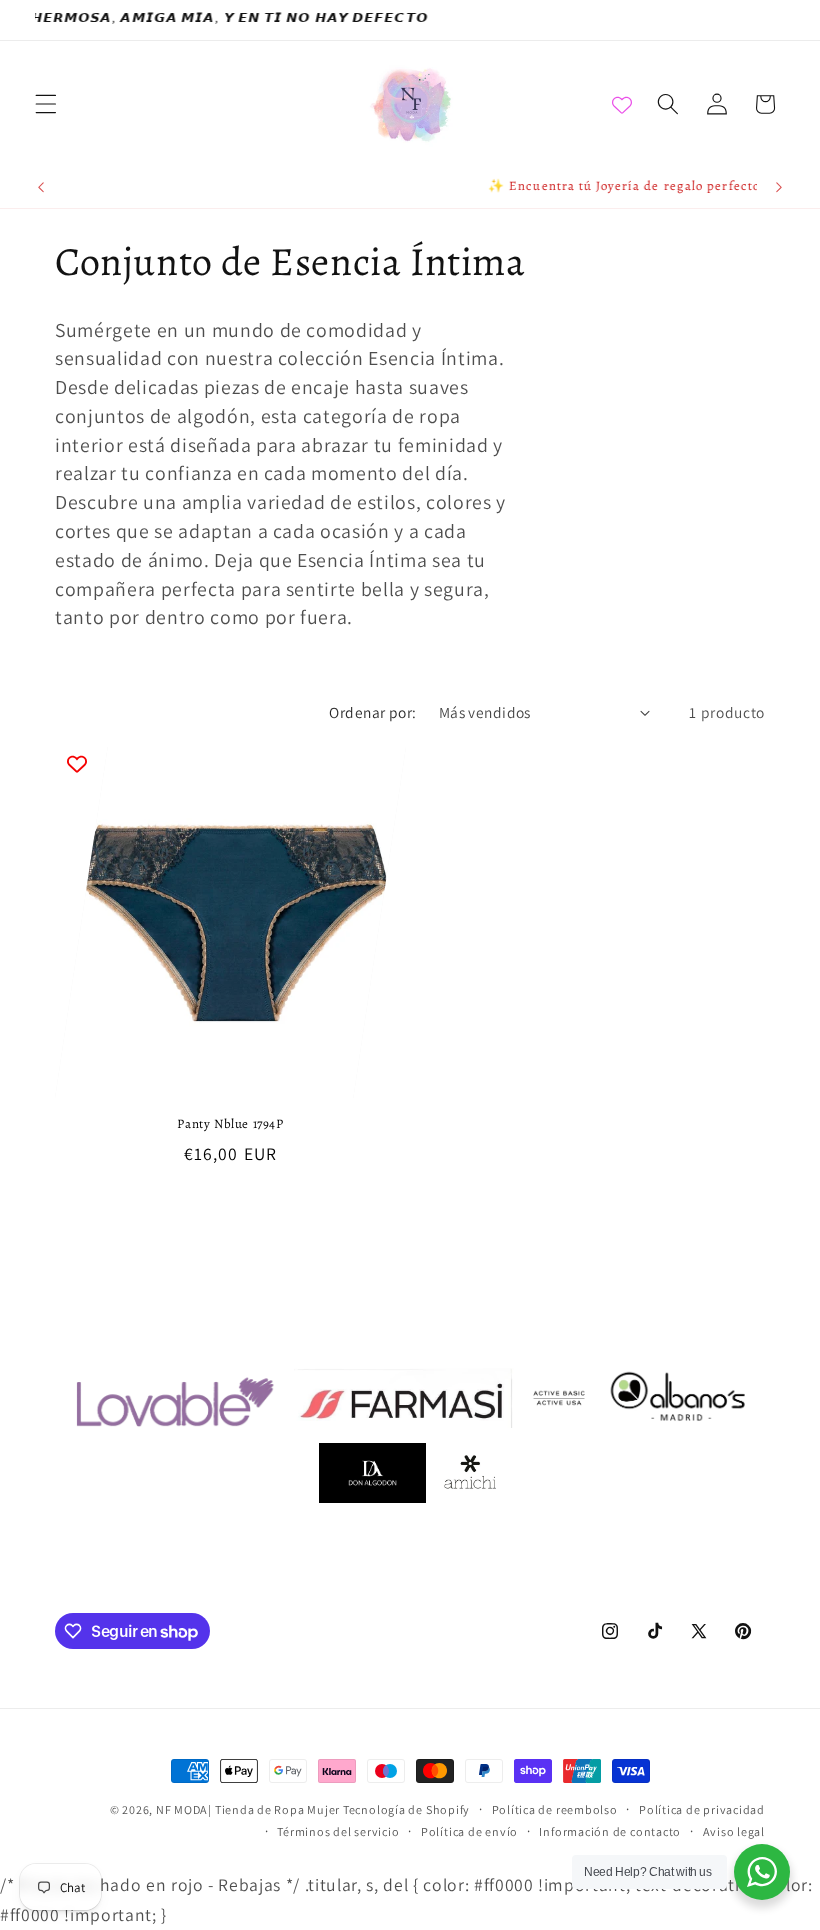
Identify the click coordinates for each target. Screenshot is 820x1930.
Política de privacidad (702, 1809)
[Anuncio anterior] (41, 188)
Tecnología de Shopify (406, 1809)
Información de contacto (610, 1831)
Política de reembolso (555, 1809)
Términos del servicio (338, 1831)
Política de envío (469, 1831)
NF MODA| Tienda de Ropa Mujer (249, 1809)
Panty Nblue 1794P (230, 1124)
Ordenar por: (372, 712)
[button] (46, 104)
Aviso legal (734, 1831)
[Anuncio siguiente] (779, 188)
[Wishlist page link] (622, 104)
